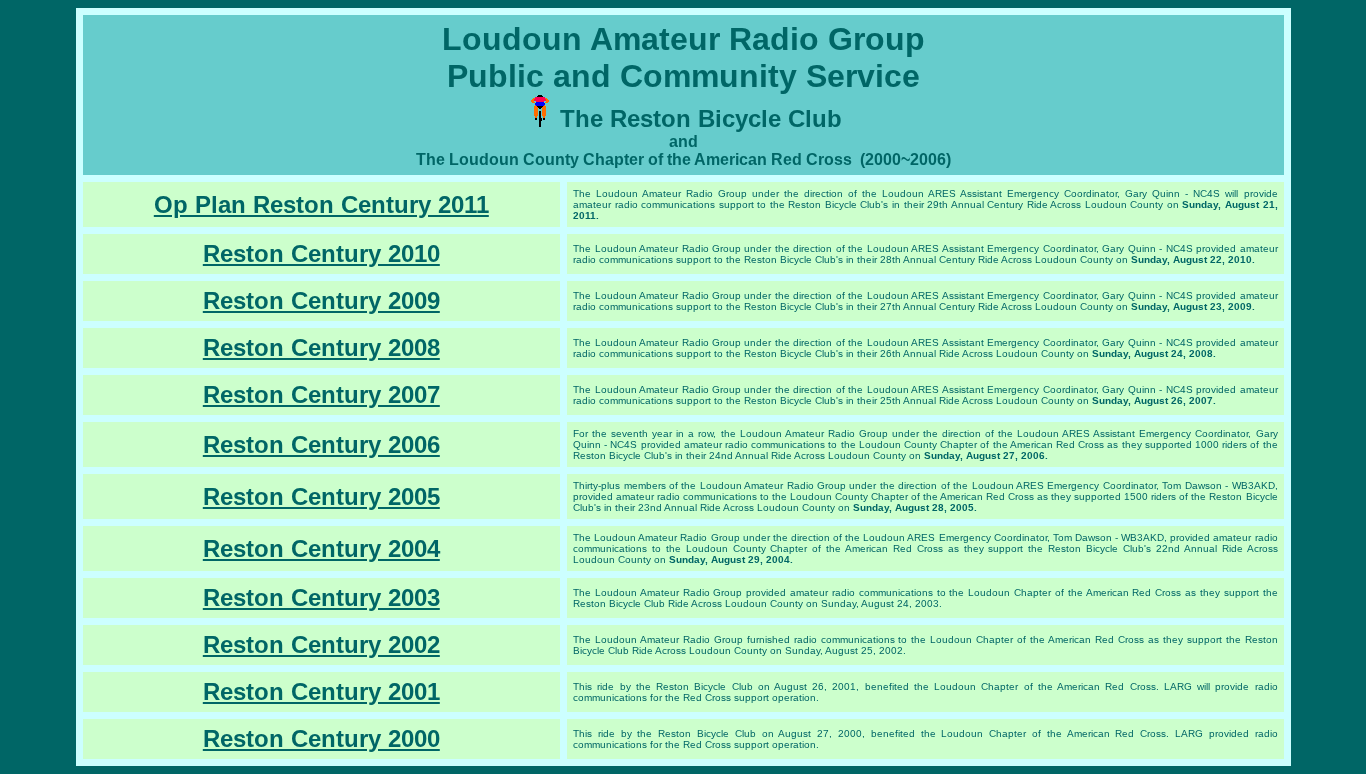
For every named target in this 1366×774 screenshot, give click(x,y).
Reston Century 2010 (321, 253)
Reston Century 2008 (321, 347)
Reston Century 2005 (321, 496)
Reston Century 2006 (321, 444)
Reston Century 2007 (321, 394)
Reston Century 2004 (321, 548)
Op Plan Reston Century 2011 (321, 204)
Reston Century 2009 (321, 300)
